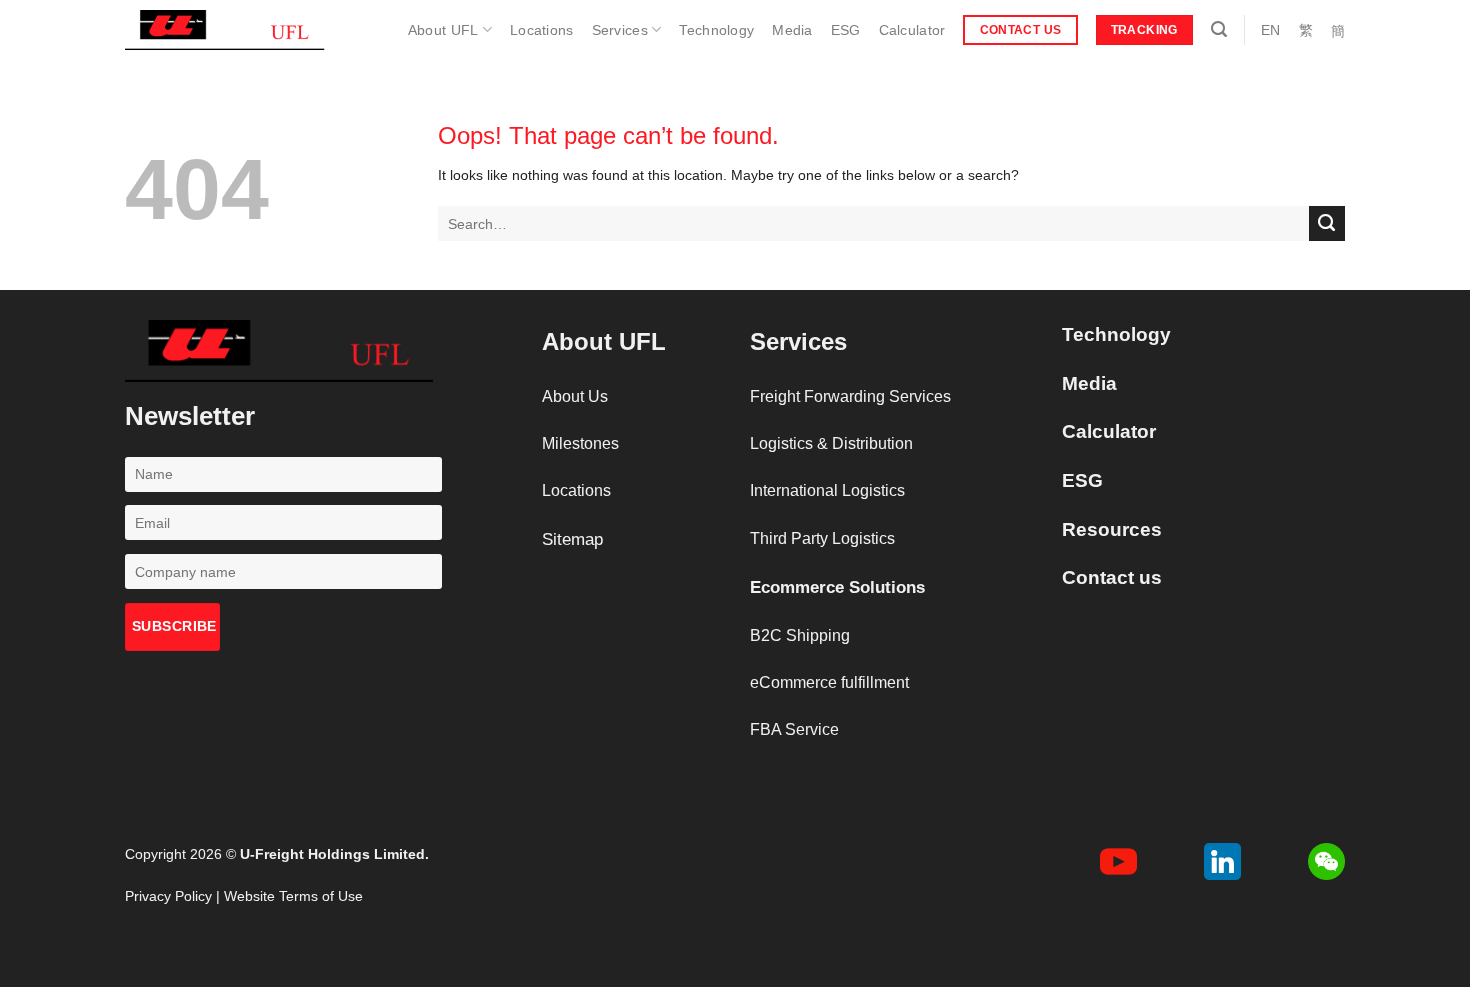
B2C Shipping (800, 635)
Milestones (580, 443)
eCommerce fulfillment (829, 682)
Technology (716, 30)
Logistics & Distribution (831, 443)
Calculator (912, 30)
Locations (542, 30)
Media (792, 30)
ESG (846, 30)
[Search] (1219, 29)
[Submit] (1327, 224)
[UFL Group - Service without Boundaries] (225, 30)
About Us (575, 396)
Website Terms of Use (293, 896)
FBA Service (794, 729)
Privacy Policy (168, 896)
